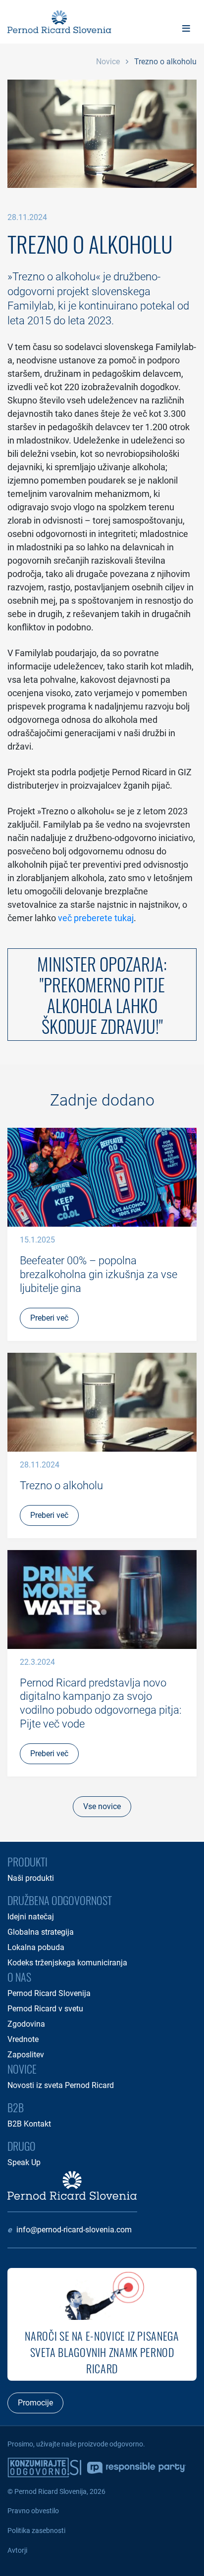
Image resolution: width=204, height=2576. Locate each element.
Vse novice (102, 1806)
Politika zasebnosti (36, 2531)
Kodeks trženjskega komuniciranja (67, 1963)
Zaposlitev (26, 2055)
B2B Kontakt (29, 2124)
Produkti (27, 1862)
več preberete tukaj (96, 918)
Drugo (22, 2146)
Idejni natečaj (31, 1917)
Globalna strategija (41, 1932)
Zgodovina (26, 2024)
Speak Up (24, 2162)
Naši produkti (31, 1878)
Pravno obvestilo (33, 2511)
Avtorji (17, 2550)
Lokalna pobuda (36, 1947)
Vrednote (23, 2039)
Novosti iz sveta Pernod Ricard (61, 2085)
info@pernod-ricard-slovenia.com (74, 2230)
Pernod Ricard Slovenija (49, 1993)
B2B (16, 2107)
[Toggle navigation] (186, 28)
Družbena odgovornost (60, 1900)
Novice (108, 62)
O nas (19, 1977)
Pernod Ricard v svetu (45, 2009)
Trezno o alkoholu (165, 62)
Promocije (35, 2403)
